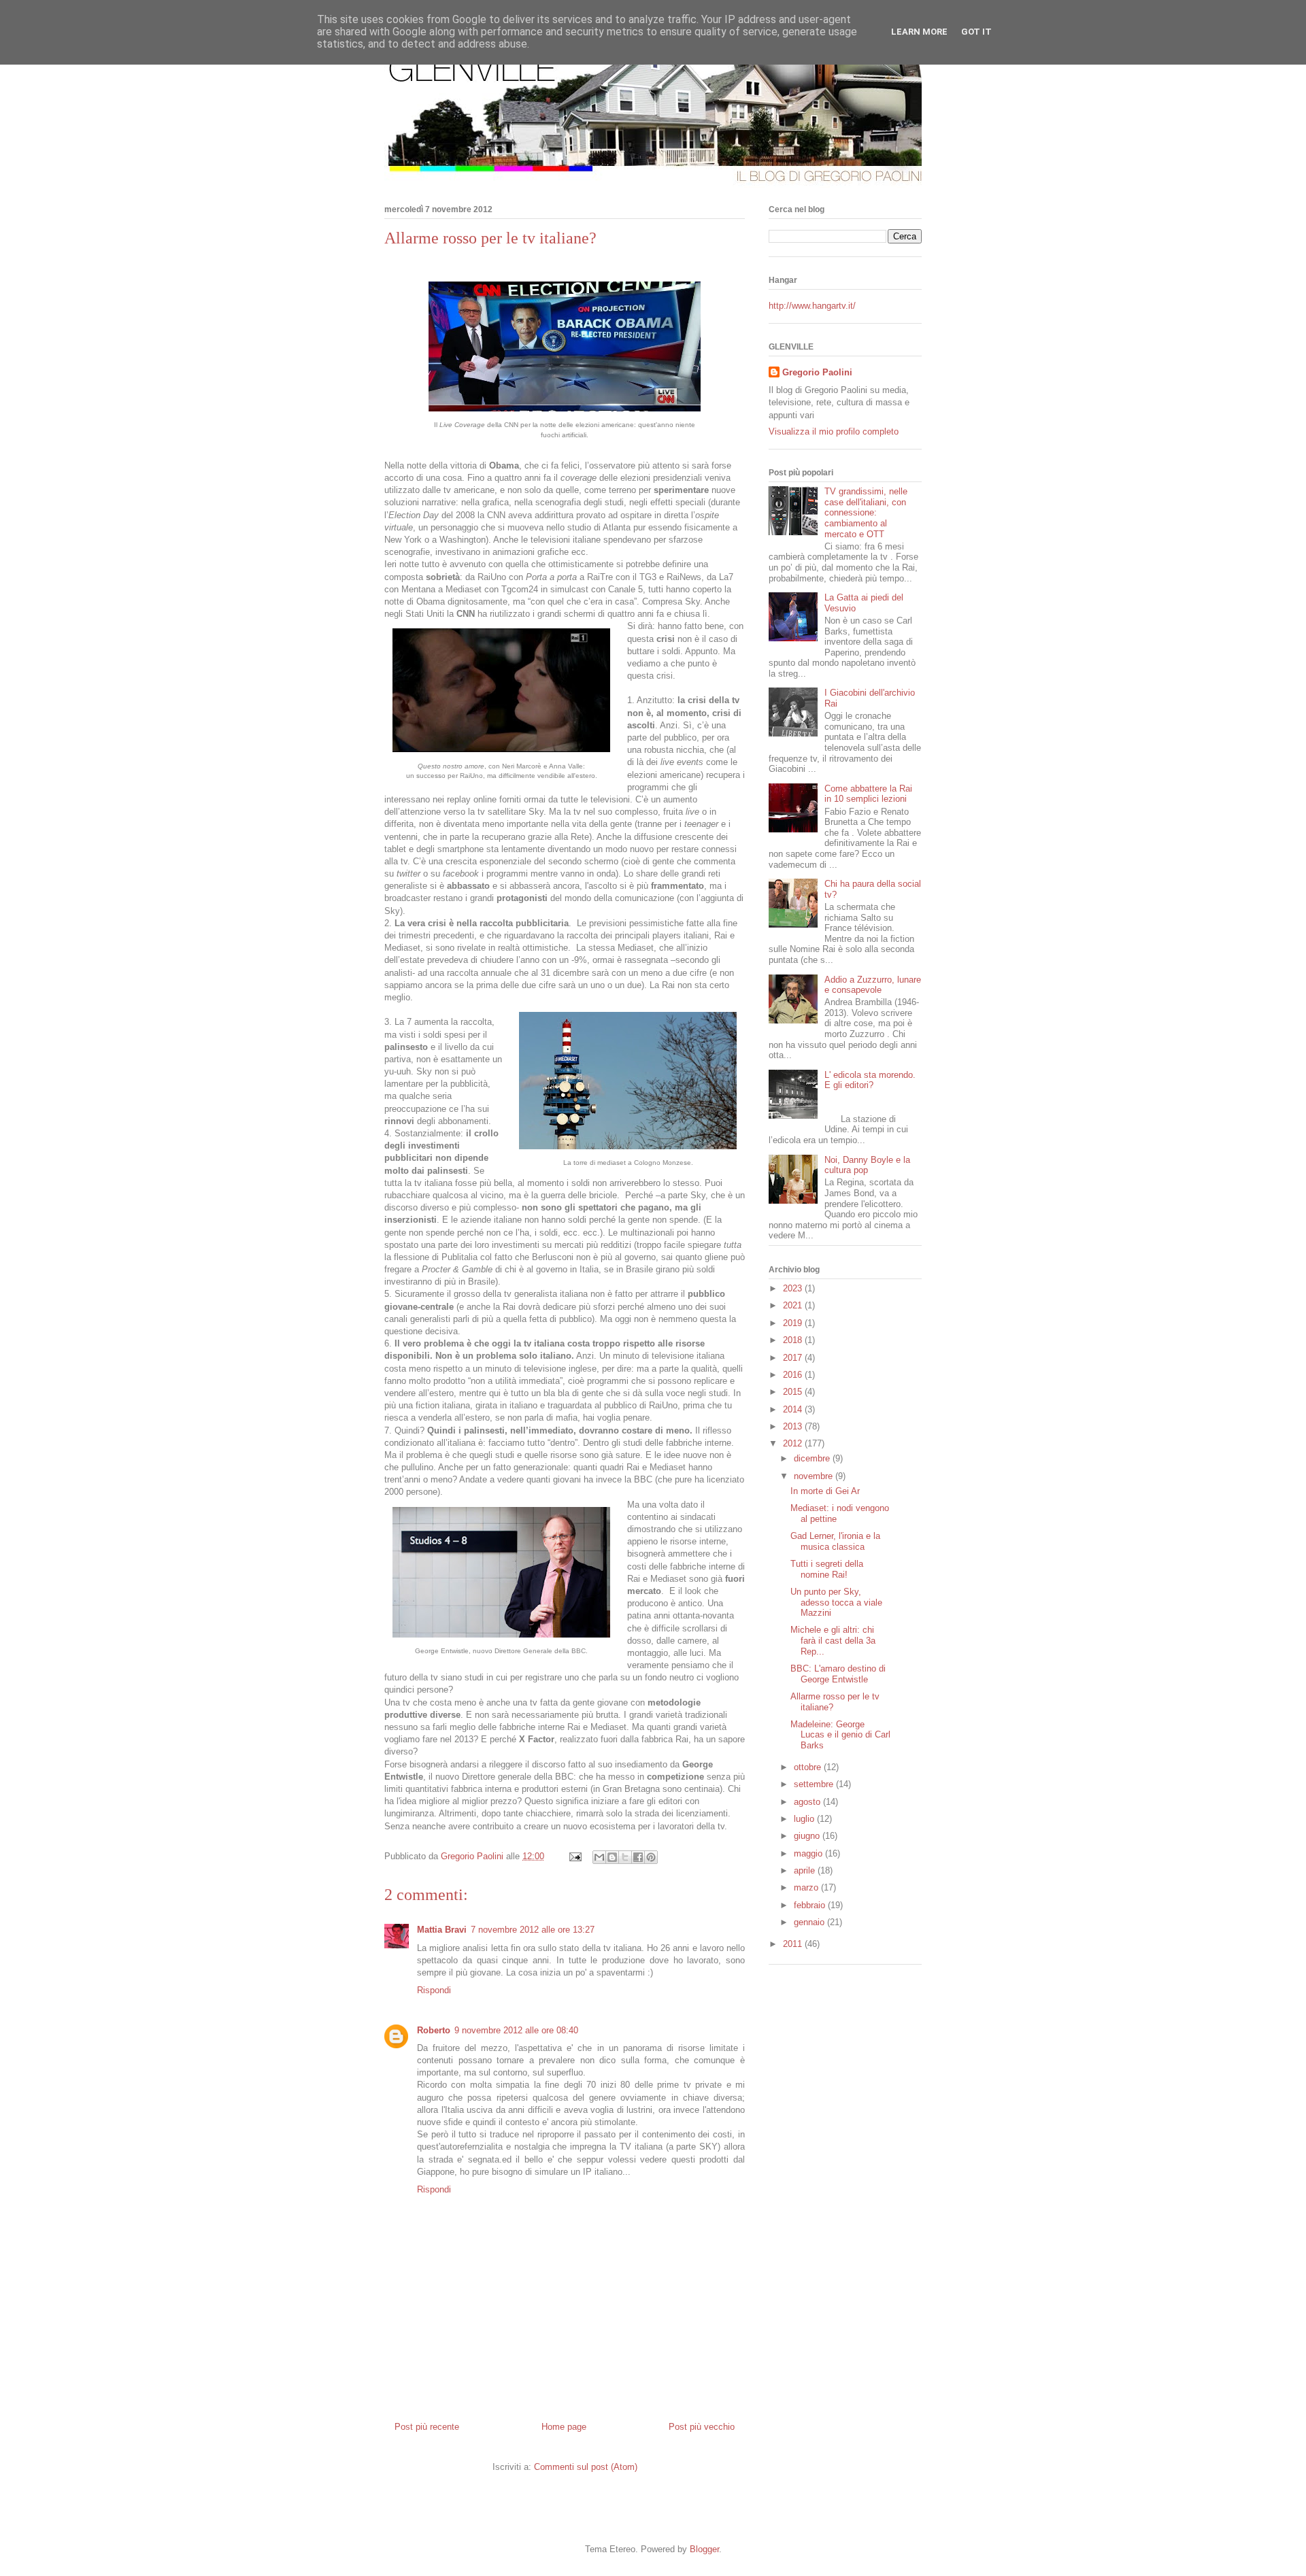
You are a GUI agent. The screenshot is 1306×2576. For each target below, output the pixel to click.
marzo (807, 1887)
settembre (815, 1784)
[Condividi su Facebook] (638, 1857)
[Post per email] (574, 1856)
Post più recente (427, 2427)
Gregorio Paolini (817, 372)
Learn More (919, 32)
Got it (976, 32)
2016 (794, 1375)
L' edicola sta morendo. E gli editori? (870, 1080)
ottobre (809, 1767)
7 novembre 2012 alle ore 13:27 (533, 1930)
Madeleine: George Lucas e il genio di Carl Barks (840, 1735)
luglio (805, 1819)
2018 (794, 1340)
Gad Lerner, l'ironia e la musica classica (835, 1541)
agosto (808, 1802)
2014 (794, 1409)
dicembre (813, 1458)
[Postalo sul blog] (612, 1857)
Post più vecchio (702, 2427)
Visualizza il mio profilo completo (834, 431)
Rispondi (434, 1990)
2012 (794, 1443)
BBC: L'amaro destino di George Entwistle (838, 1674)
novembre (815, 1476)
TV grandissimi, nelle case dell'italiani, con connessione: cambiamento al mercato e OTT (866, 512)
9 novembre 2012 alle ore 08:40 (516, 2030)
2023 (794, 1288)
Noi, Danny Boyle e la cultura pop (867, 1165)
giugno (808, 1836)
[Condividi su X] (625, 1857)
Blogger (704, 2549)
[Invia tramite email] (599, 1857)
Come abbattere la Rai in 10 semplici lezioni (868, 794)
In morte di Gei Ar (825, 1491)
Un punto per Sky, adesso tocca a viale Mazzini (836, 1602)
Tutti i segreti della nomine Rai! (827, 1569)
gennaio (810, 1922)
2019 (794, 1323)
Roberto (434, 2030)
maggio (809, 1853)
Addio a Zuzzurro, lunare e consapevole (873, 985)
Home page (564, 2427)
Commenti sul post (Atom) (586, 2467)
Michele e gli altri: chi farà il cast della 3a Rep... (833, 1640)
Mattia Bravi (442, 1930)
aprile (806, 1870)
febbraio (811, 1905)
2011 (794, 1944)
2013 (794, 1426)
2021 (794, 1305)
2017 (794, 1358)
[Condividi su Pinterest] (651, 1857)
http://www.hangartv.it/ (812, 306)
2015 (794, 1392)
